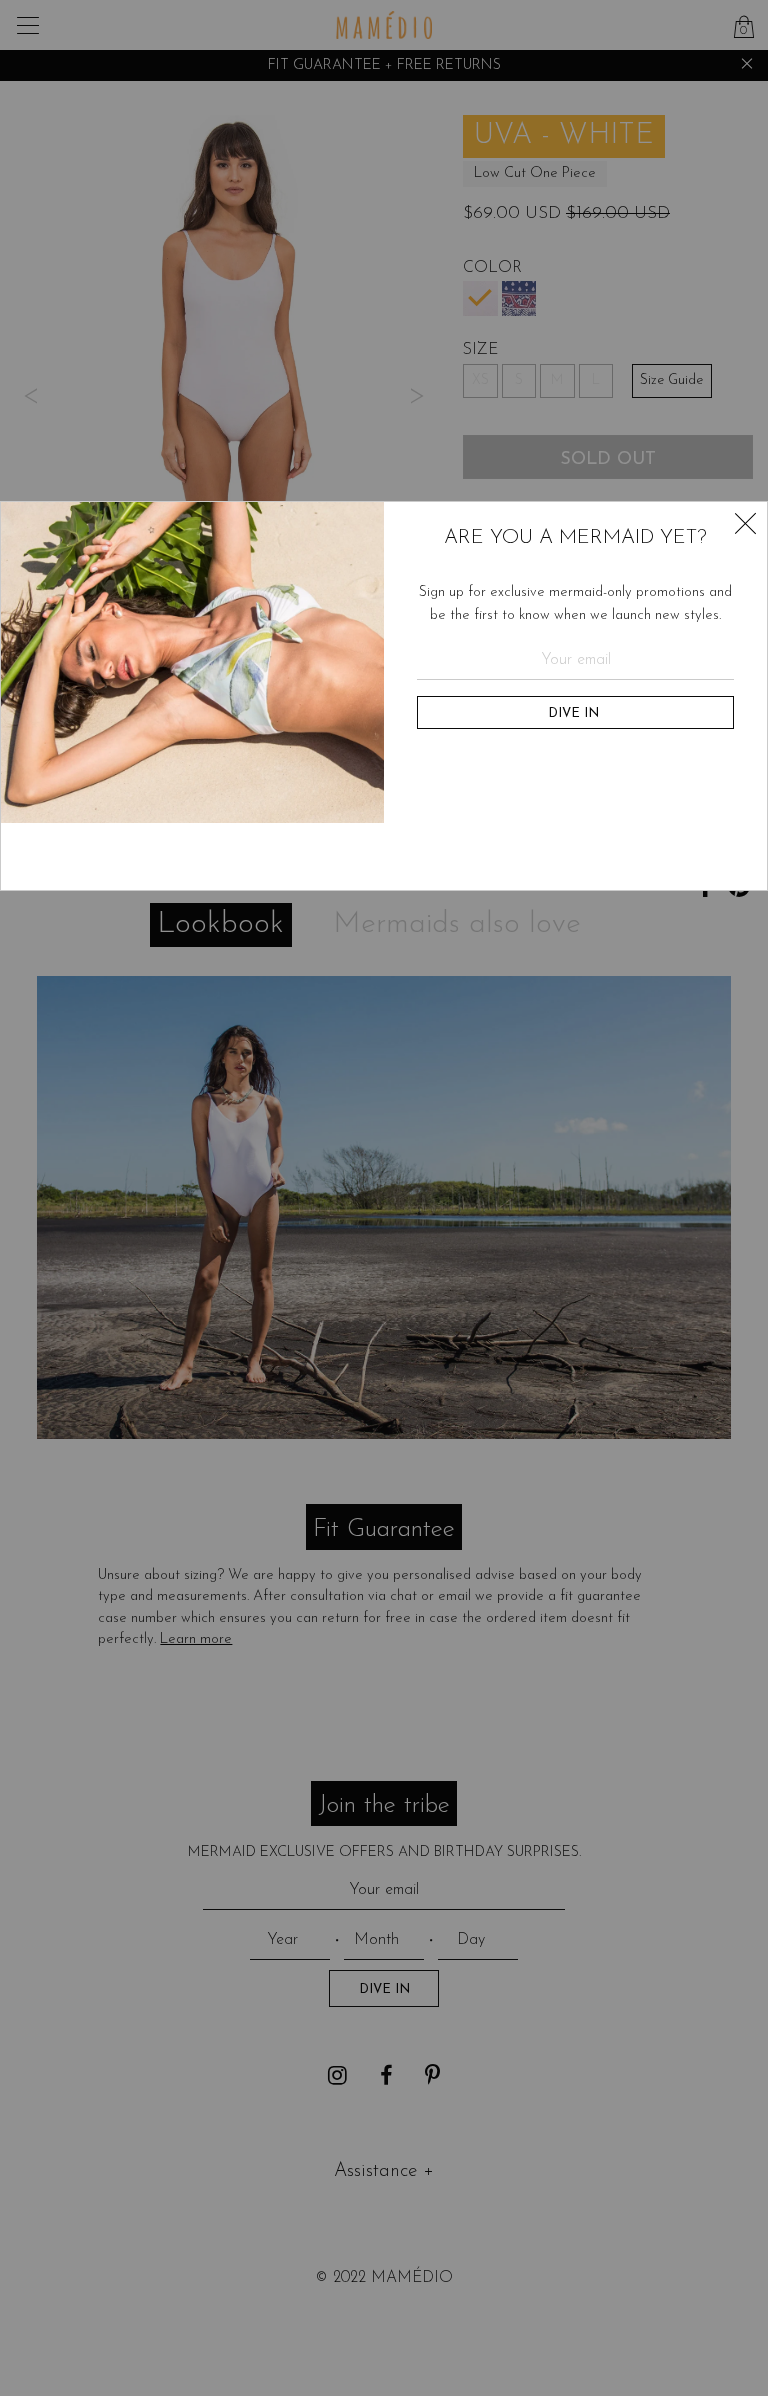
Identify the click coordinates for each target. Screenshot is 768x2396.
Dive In (575, 713)
